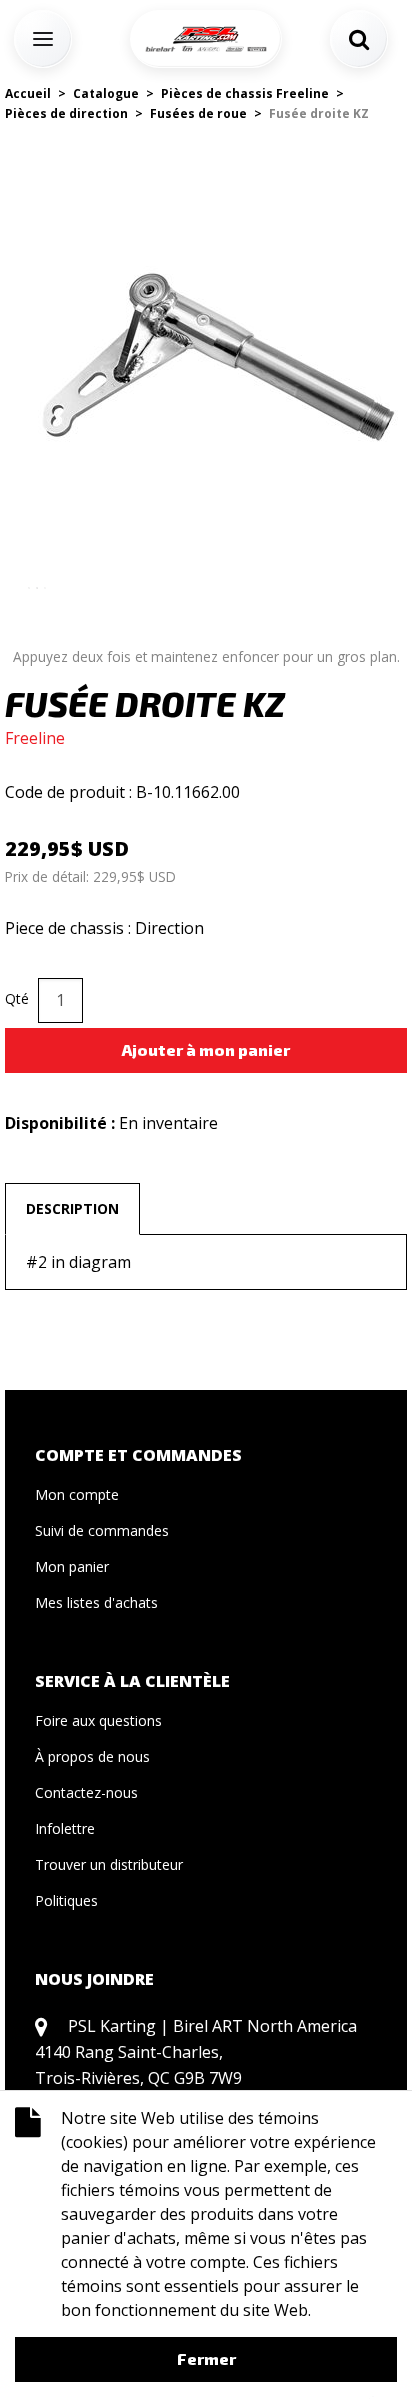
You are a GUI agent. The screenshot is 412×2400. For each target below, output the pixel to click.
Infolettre (65, 1828)
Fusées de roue (198, 113)
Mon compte (77, 1494)
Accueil (28, 93)
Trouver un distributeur (109, 1864)
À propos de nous (92, 1756)
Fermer (206, 2358)
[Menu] (43, 39)
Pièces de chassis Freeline (245, 93)
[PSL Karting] (206, 39)
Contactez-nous (86, 1792)
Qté (17, 998)
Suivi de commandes (102, 1530)
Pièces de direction (66, 113)
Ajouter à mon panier (206, 1049)
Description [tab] (72, 1208)
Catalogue (106, 93)
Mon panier (72, 1566)
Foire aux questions (98, 1720)
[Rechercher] (359, 39)
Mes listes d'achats (96, 1602)
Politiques (66, 1900)
